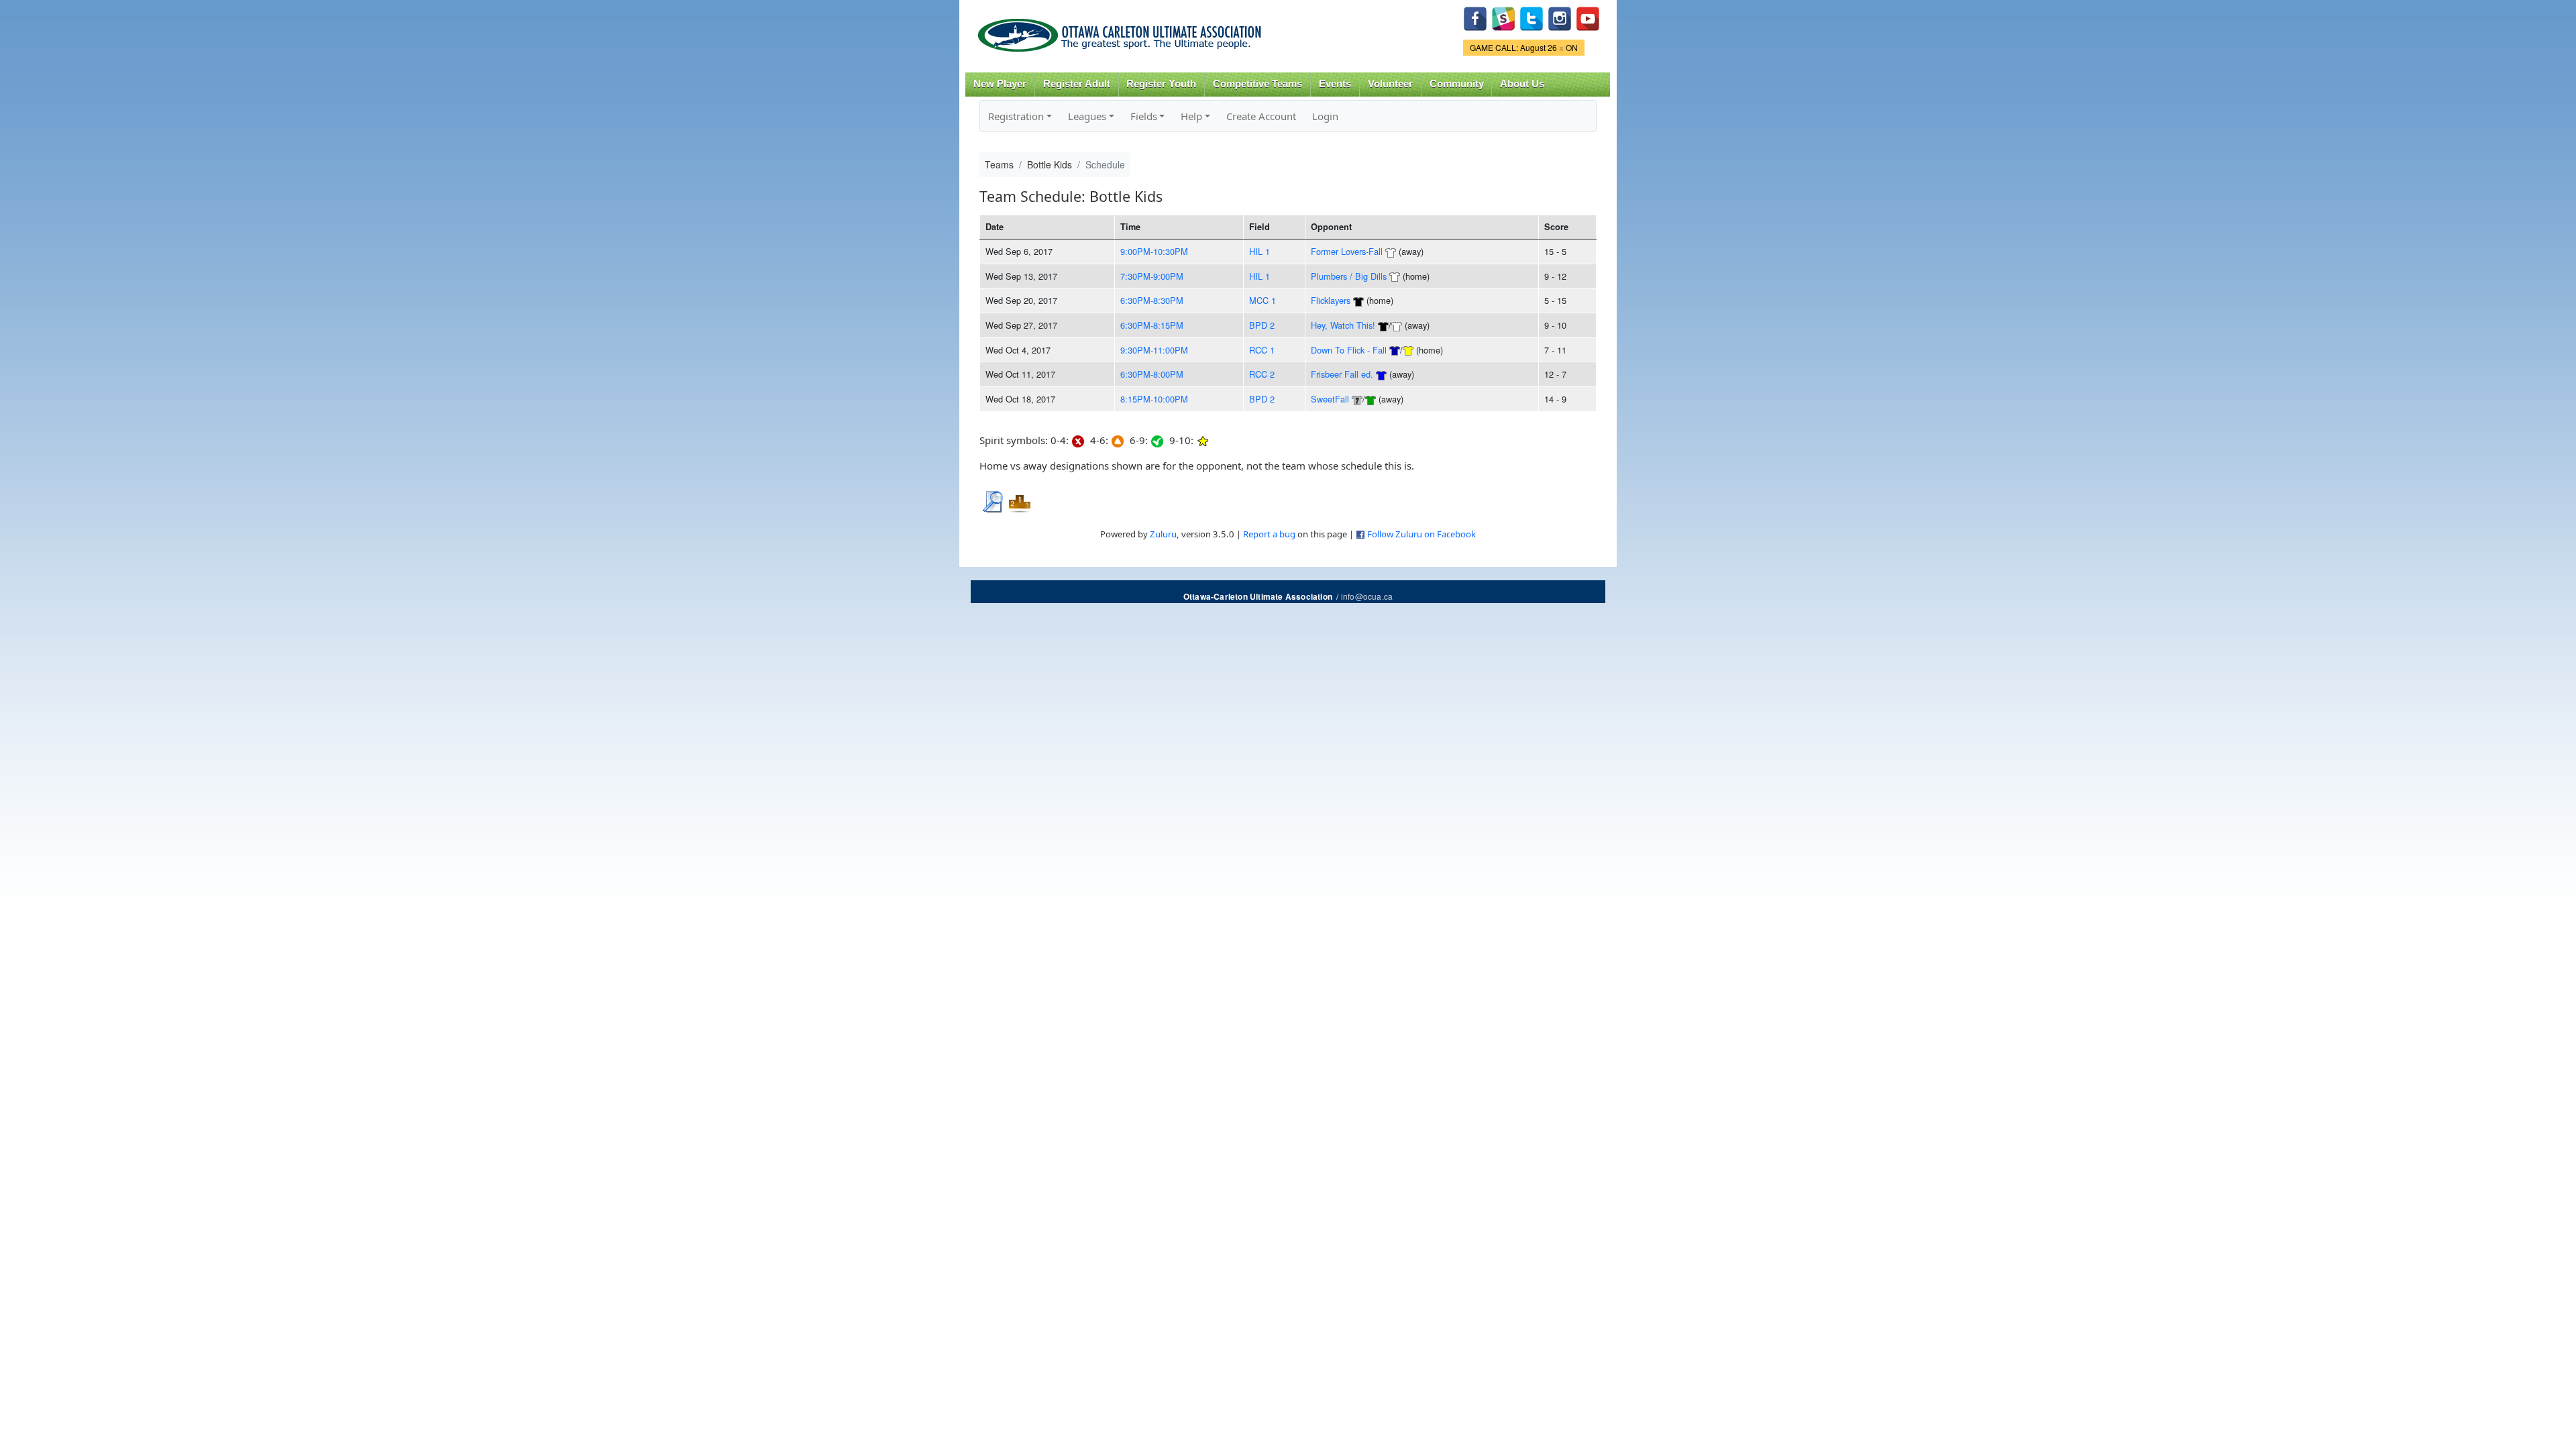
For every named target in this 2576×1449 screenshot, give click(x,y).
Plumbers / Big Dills (1349, 276)
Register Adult (1077, 84)
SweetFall (1330, 399)
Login (1325, 116)
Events (1335, 84)
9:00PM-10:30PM (1154, 251)
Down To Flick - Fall (1349, 350)
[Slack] (1503, 17)
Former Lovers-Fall (1347, 251)
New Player (1000, 84)
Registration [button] (1016, 116)
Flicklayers (1331, 300)
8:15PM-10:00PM (1154, 399)
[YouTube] (1588, 17)
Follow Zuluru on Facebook (1421, 534)
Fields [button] (1144, 116)
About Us (1522, 84)
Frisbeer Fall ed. (1342, 374)
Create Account (1261, 116)
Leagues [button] (1087, 116)
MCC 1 (1263, 300)
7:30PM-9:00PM (1152, 276)
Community (1457, 84)
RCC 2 (1262, 374)
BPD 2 (1262, 325)
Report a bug (1269, 534)
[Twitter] (1532, 17)
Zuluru (1163, 534)
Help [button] (1191, 116)
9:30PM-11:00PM (1154, 350)
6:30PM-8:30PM (1152, 300)
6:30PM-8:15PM (1152, 325)
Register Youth (1161, 84)
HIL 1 (1259, 251)
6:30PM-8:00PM (1152, 374)
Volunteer (1390, 84)
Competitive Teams (1257, 84)
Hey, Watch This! (1343, 325)
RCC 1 (1262, 350)
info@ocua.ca (1367, 596)
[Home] (1122, 31)
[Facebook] (1475, 17)
